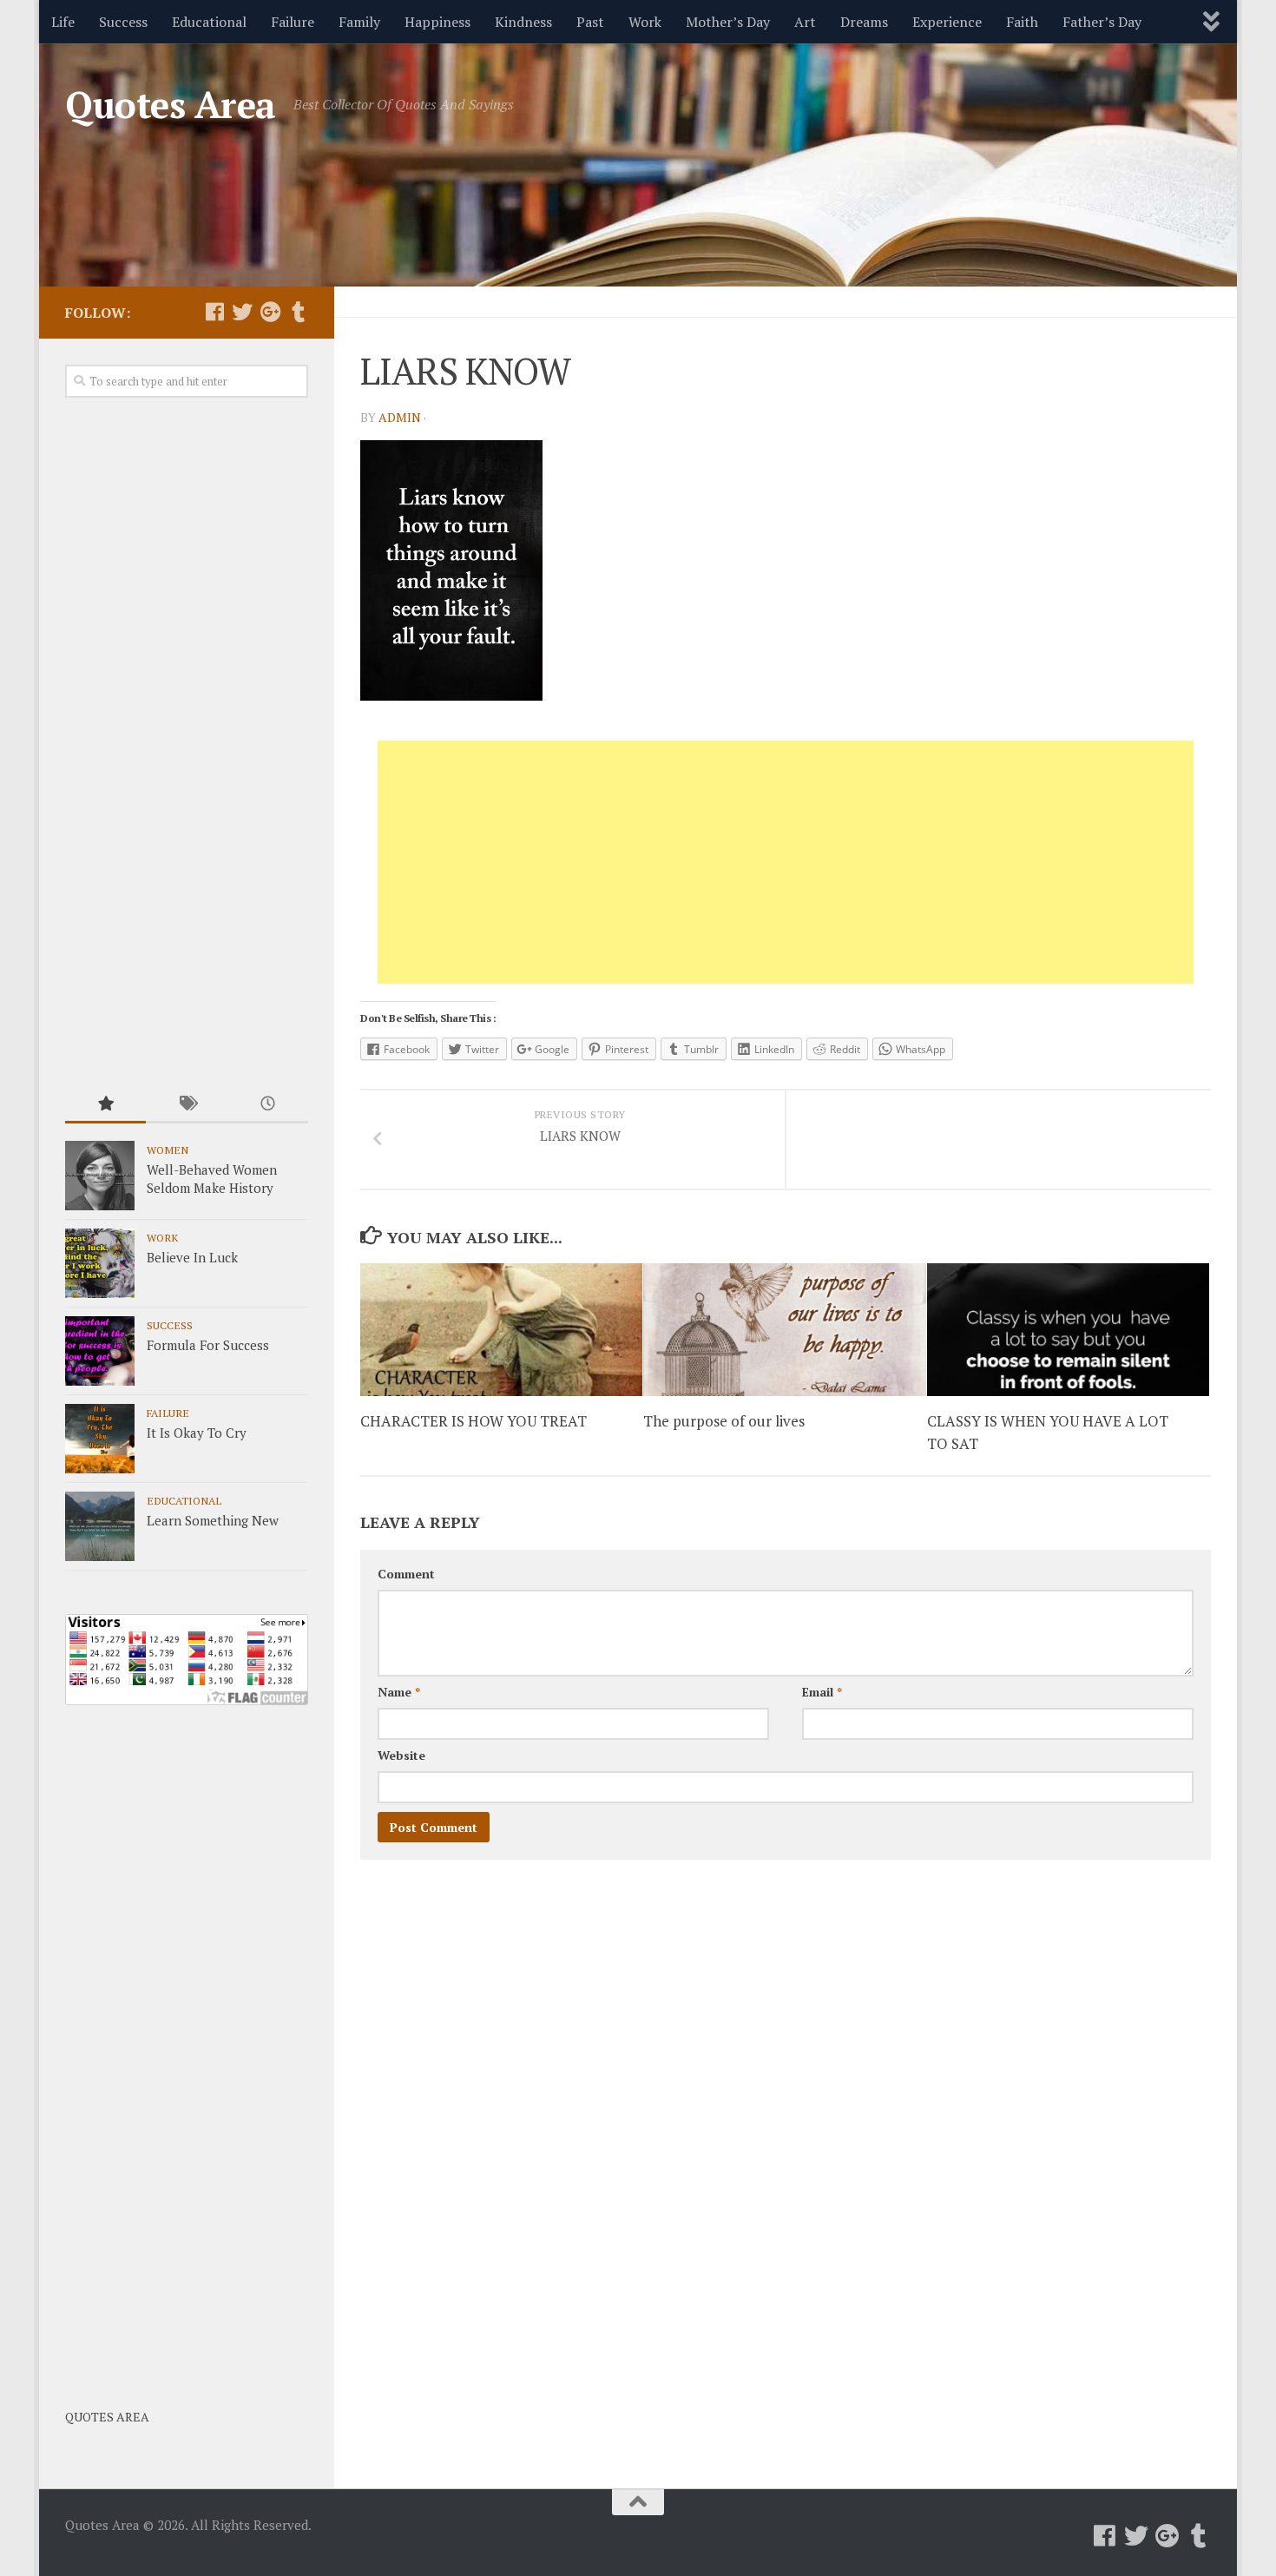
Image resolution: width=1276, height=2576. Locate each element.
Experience (947, 22)
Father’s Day (1102, 22)
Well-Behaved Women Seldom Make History (212, 1179)
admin (400, 417)
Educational (209, 22)
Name (399, 1692)
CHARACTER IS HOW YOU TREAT (474, 1421)
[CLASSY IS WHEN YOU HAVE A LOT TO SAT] (1068, 1330)
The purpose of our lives (724, 1421)
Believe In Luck (192, 1257)
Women (168, 1150)
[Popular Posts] (105, 1105)
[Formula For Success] (100, 1351)
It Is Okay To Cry (197, 1433)
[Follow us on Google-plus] (270, 312)
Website (401, 1755)
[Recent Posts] (268, 1105)
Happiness (437, 22)
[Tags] (186, 1105)
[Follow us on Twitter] (242, 312)
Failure (293, 22)
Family (359, 22)
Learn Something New (213, 1520)
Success (123, 22)
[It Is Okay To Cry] (100, 1439)
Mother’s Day (728, 22)
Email (822, 1692)
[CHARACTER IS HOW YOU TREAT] (501, 1330)
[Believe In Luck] (100, 1263)
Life (63, 22)
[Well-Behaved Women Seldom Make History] (100, 1176)
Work (645, 22)
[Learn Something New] (100, 1526)
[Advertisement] (786, 862)
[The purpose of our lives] (784, 1330)
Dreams (864, 22)
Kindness (523, 22)
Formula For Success (208, 1345)
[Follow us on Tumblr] (298, 312)
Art (805, 22)
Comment (406, 1574)
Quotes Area (171, 104)
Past (590, 22)
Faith (1022, 22)
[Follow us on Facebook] (214, 312)
